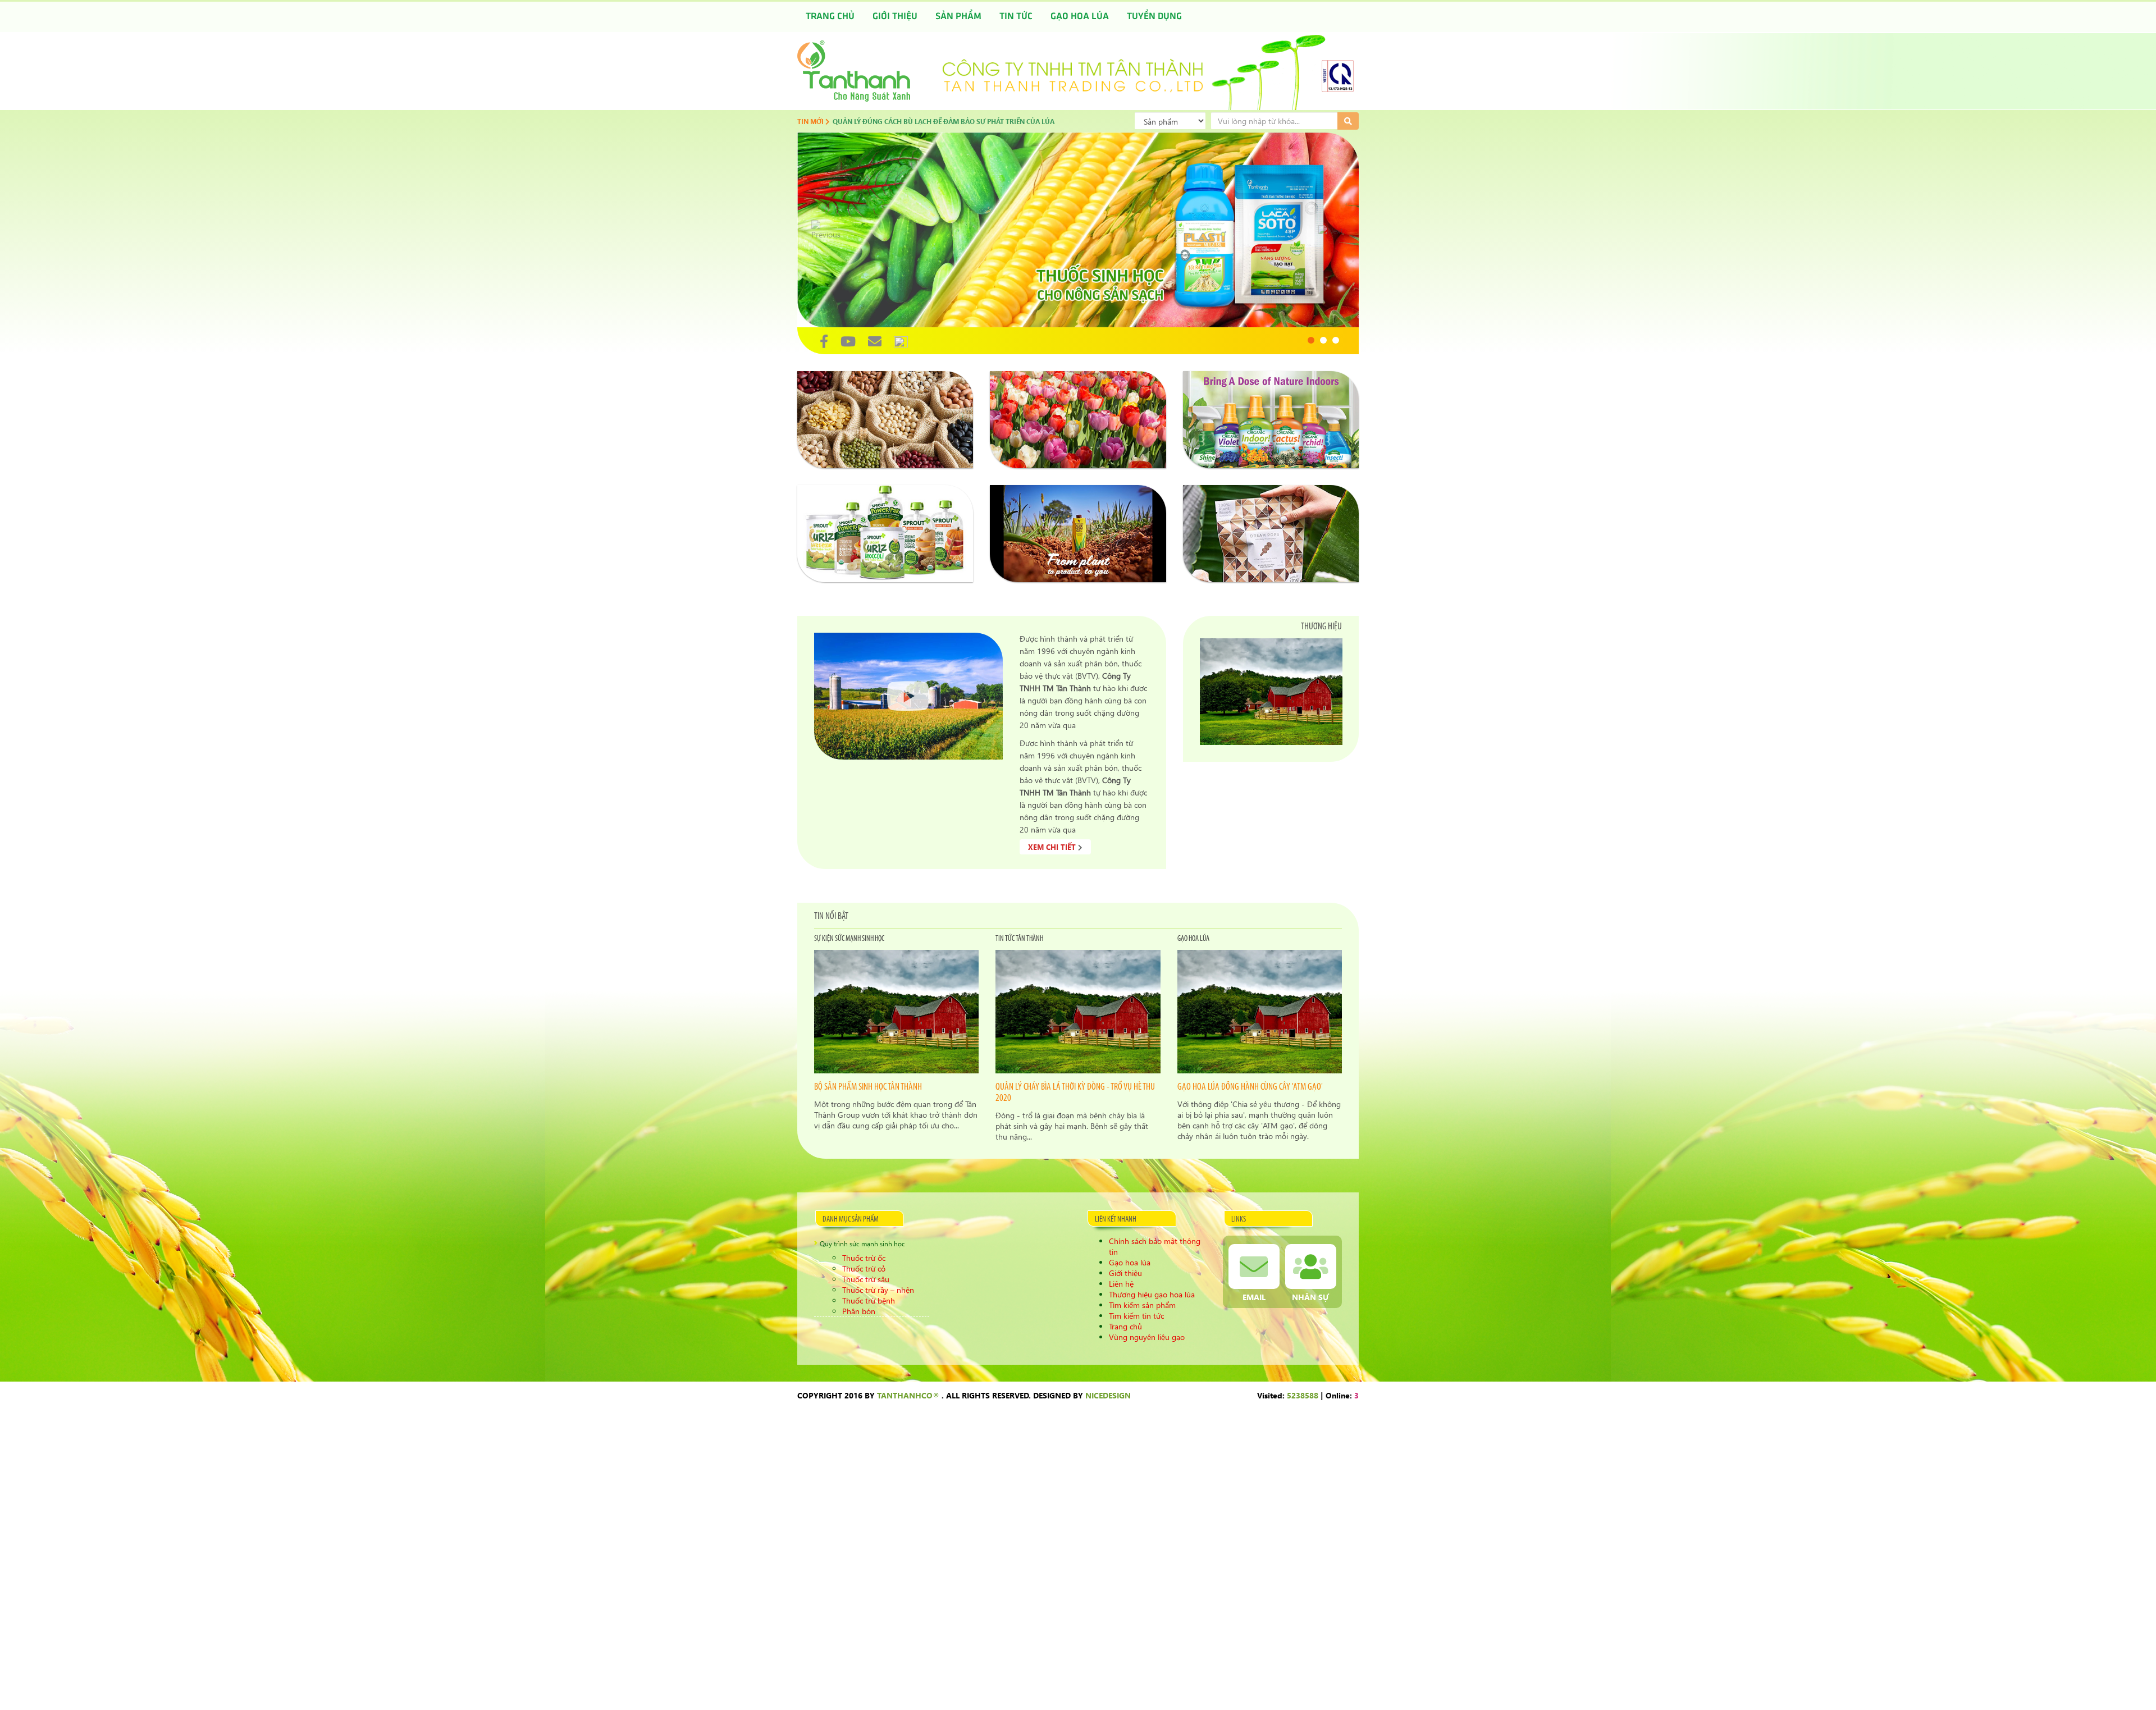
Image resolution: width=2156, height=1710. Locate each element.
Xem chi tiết (1053, 847)
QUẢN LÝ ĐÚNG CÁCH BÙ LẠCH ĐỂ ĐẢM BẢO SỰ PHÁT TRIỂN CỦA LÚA (944, 121)
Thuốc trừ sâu (866, 1279)
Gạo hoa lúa (1080, 17)
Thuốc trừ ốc (864, 1258)
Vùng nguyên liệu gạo (1147, 1337)
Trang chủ (830, 17)
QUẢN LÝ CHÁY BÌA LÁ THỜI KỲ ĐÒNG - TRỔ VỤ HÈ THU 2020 (1075, 1093)
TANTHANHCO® (908, 1395)
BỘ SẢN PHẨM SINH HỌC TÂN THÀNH (868, 1087)
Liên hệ (1121, 1284)
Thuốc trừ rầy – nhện (878, 1290)
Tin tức (1016, 17)
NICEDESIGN (1108, 1395)
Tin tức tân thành (1019, 939)
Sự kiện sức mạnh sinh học (849, 939)
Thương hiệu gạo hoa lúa (1152, 1294)
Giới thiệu (895, 17)
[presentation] (826, 230)
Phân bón (859, 1311)
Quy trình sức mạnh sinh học (862, 1244)
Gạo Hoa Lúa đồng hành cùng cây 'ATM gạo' (1250, 1087)
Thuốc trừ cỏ (864, 1268)
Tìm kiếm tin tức (1136, 1316)
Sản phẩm (958, 17)
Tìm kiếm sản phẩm (1142, 1305)
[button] (1311, 340)
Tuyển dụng (1154, 17)
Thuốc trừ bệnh (869, 1300)
